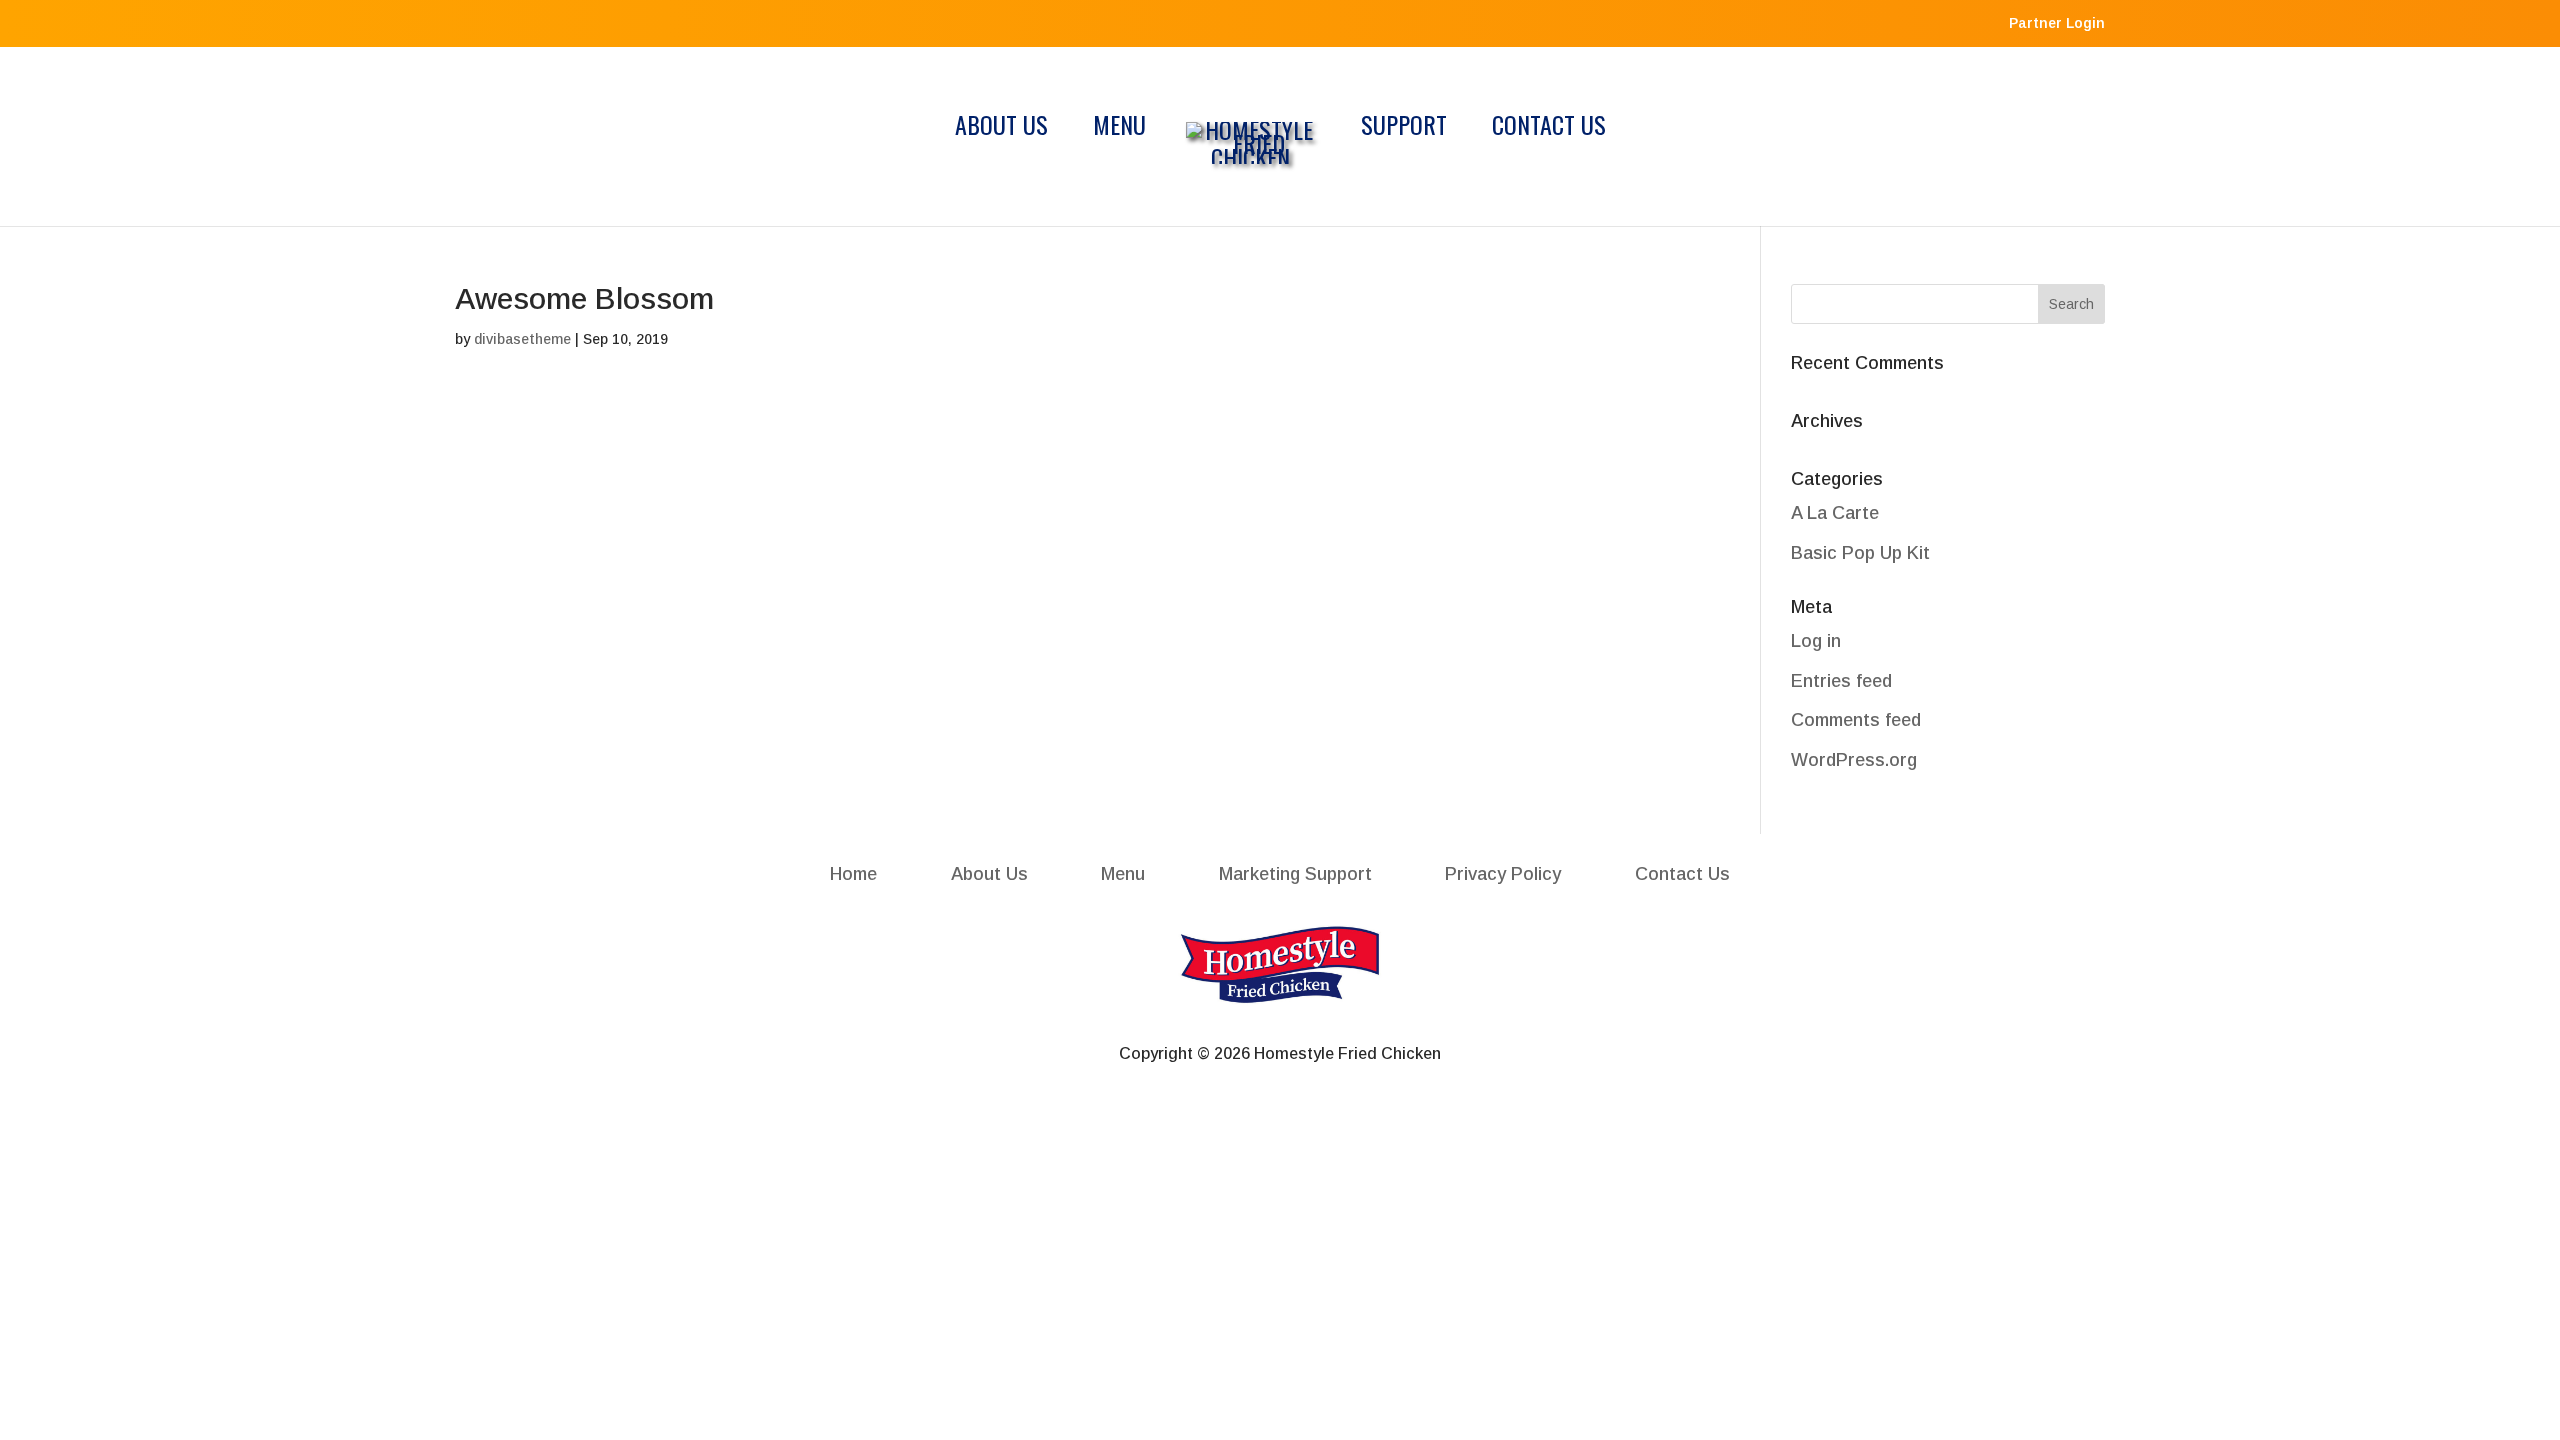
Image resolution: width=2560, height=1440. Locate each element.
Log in (1816, 641)
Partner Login (2057, 23)
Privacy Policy (1503, 874)
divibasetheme (522, 339)
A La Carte (1835, 513)
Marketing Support (1295, 874)
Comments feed (1856, 720)
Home (853, 874)
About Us (1001, 129)
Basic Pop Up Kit (1860, 553)
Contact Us (1549, 129)
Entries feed (1841, 681)
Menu (1119, 129)
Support (1404, 129)
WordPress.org (1854, 760)
